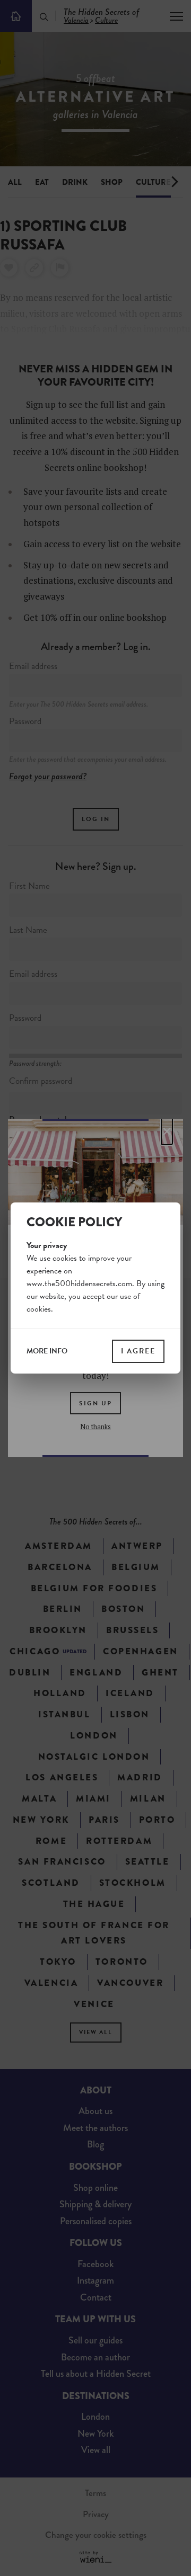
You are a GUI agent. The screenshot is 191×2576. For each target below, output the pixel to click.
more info (47, 1351)
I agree (138, 1351)
